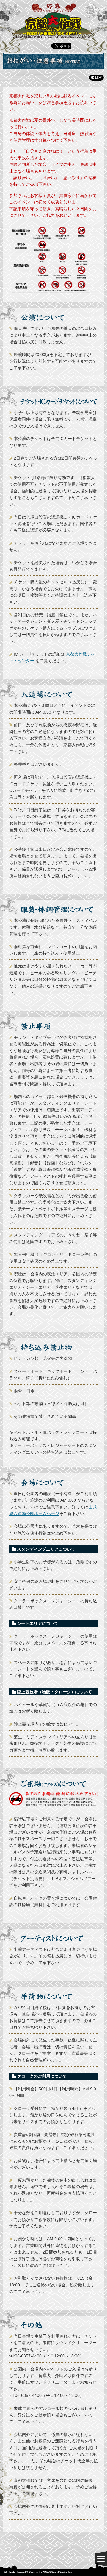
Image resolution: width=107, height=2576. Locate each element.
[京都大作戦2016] (53, 36)
